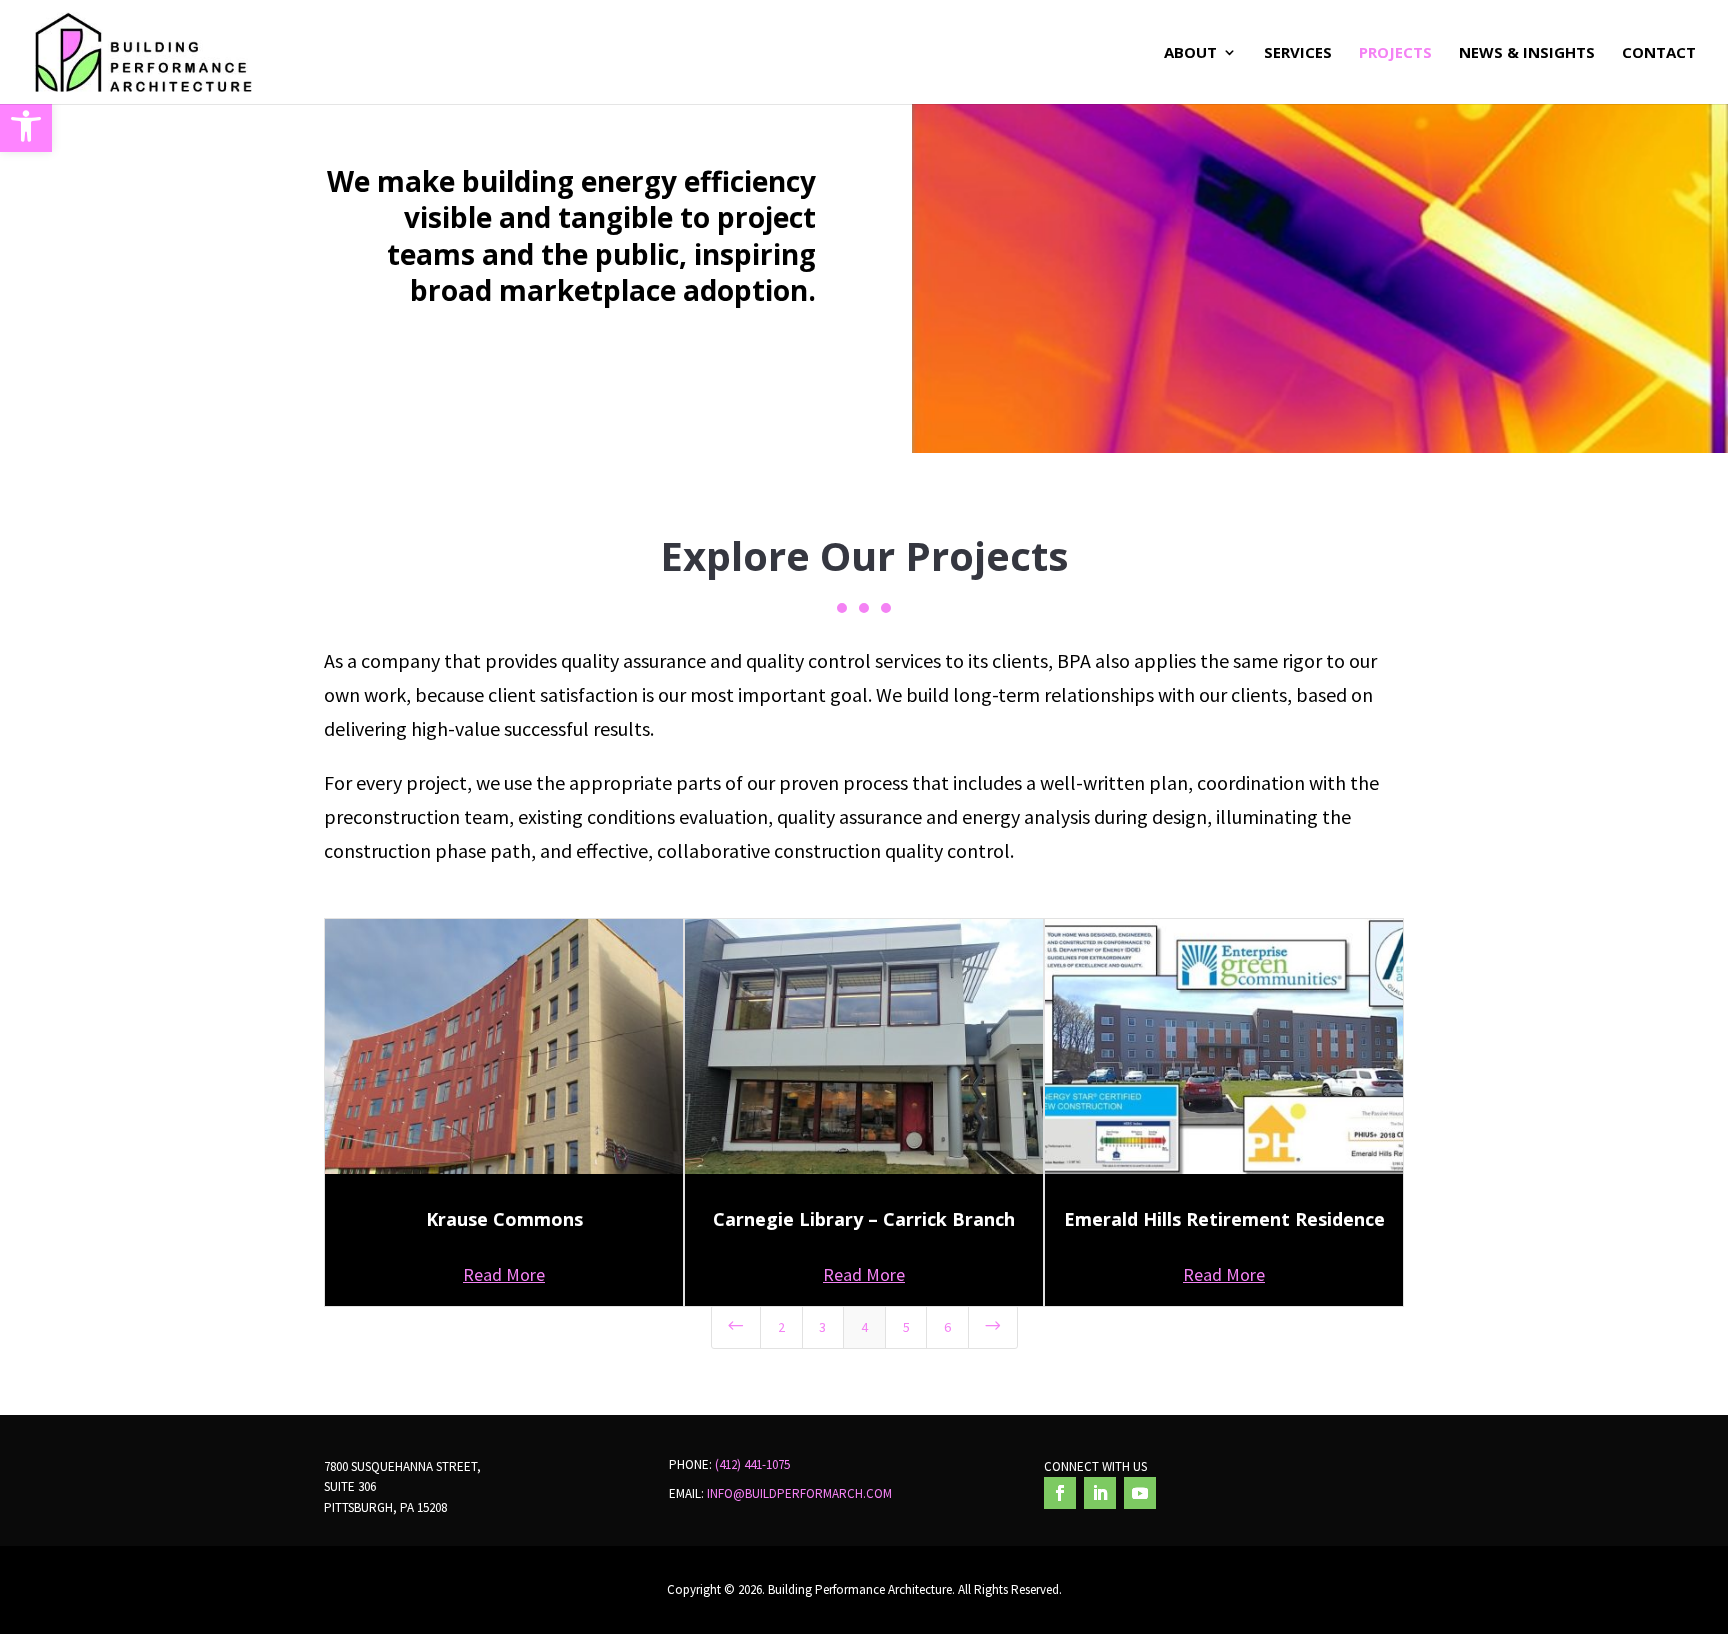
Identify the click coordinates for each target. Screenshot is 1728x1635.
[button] (26, 126)
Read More (504, 1274)
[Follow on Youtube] (1140, 1493)
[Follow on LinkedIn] (1100, 1493)
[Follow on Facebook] (1060, 1493)
